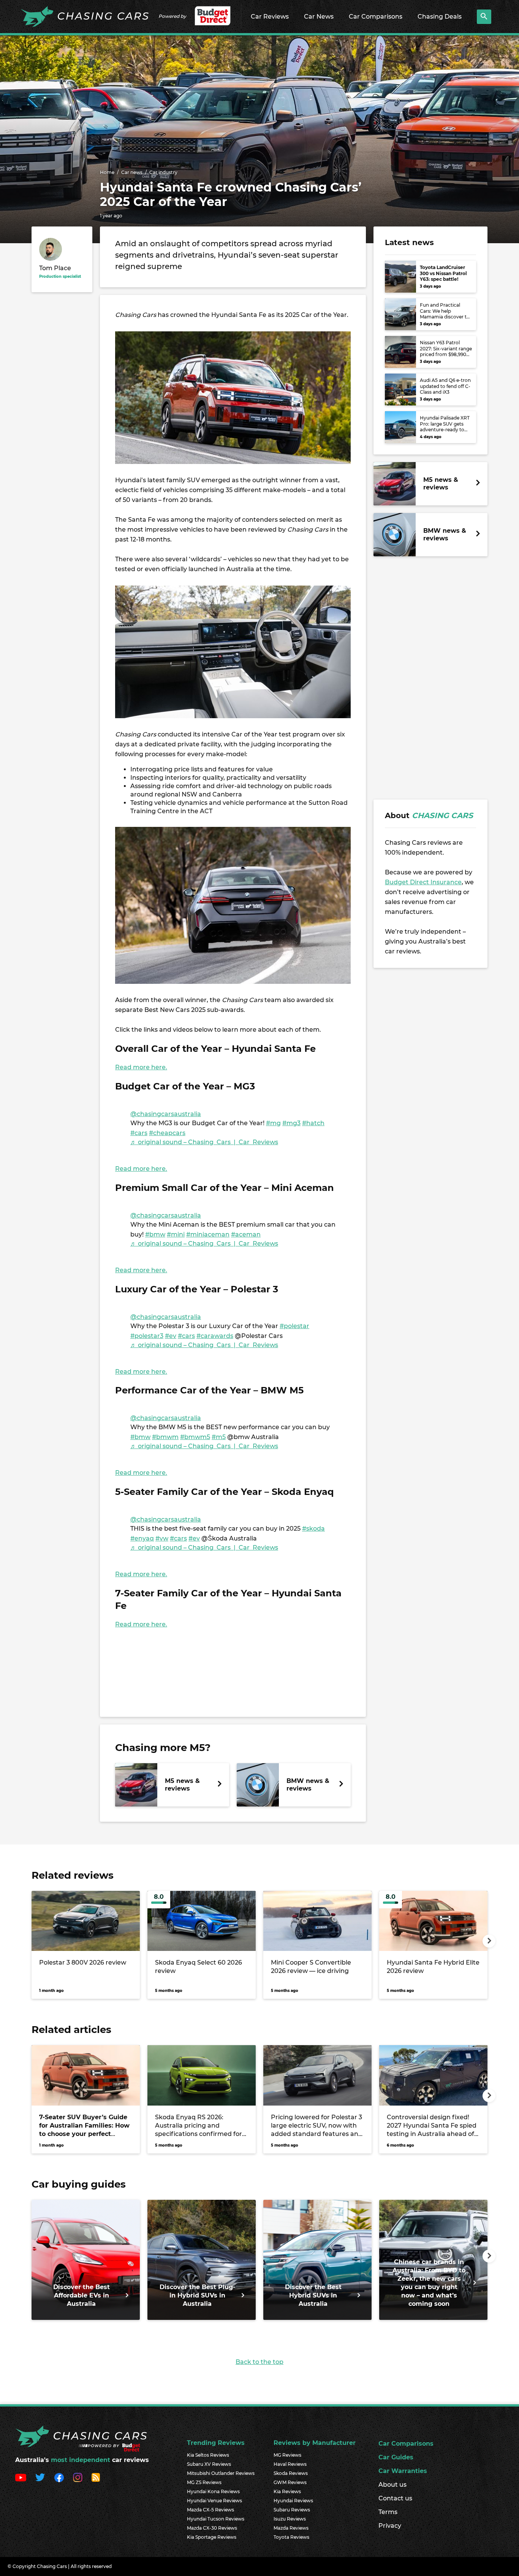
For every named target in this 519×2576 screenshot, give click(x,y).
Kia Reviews (287, 2491)
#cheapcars (167, 1133)
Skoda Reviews (291, 2473)
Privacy (390, 2526)
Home (107, 172)
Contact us (395, 2498)
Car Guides (396, 2457)
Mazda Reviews (291, 2528)
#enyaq (142, 1538)
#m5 (219, 1437)
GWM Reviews (290, 2482)
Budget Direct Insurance (423, 882)
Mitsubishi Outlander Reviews (221, 2473)
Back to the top (259, 2362)
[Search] (484, 17)
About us (392, 2485)
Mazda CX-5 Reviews (210, 2510)
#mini (176, 1234)
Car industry (163, 172)
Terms (388, 2512)
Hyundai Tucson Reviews (216, 2519)
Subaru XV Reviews (209, 2464)
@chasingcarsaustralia (166, 1114)
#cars (139, 1133)
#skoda (313, 1529)
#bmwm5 (195, 1437)
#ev (171, 1336)
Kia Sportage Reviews (212, 2537)
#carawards (215, 1336)
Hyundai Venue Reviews (214, 2501)
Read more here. (141, 1067)
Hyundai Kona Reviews (213, 2491)
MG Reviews (287, 2455)
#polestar (294, 1326)
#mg (273, 1123)
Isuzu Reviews (290, 2519)
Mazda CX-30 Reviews (212, 2528)
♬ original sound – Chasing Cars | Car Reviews (204, 1142)
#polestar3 (147, 1336)
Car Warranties (403, 2471)
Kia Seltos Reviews (208, 2455)
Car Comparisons (376, 17)
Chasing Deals (440, 17)
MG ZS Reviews (204, 2482)
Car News (319, 17)
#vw (162, 1538)
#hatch (313, 1123)
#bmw (155, 1234)
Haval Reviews (290, 2464)
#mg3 (291, 1123)
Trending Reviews (216, 2443)
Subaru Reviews (292, 2510)
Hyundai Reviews (293, 2501)
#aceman (246, 1234)
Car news (132, 172)
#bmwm (165, 1437)
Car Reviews (270, 17)
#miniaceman (208, 1234)
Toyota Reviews (291, 2537)
